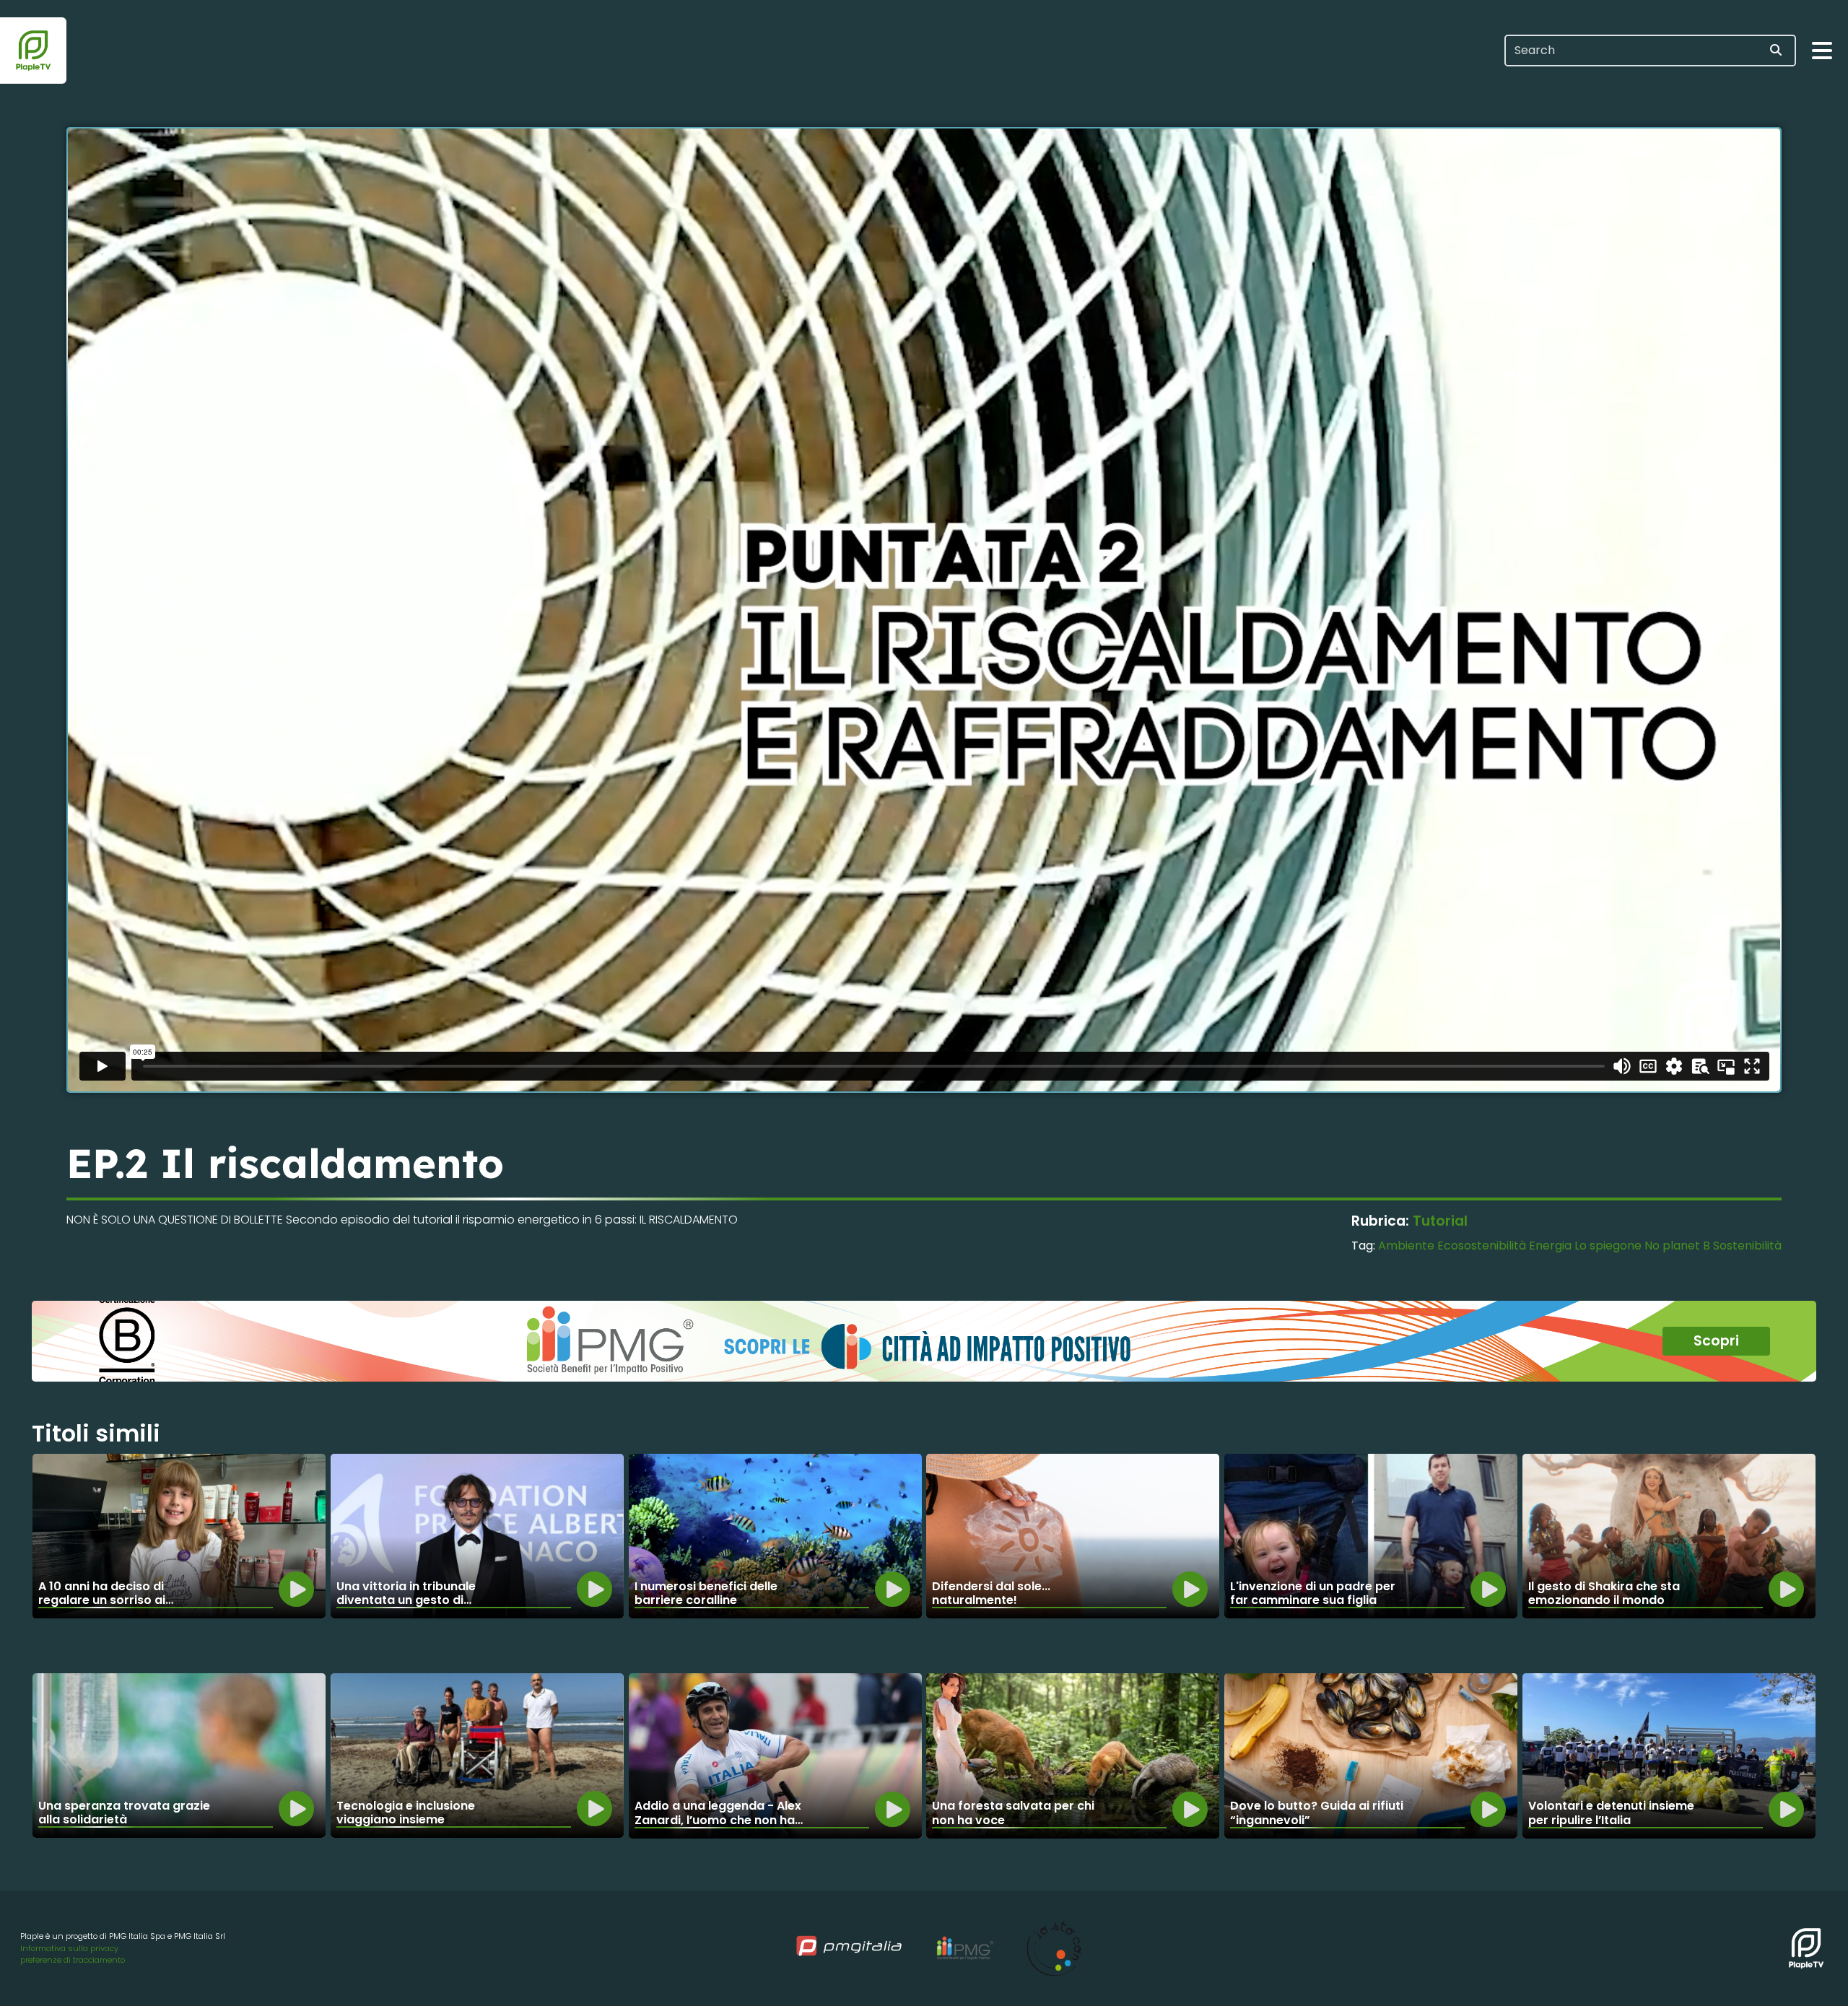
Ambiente (1406, 1246)
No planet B (1677, 1246)
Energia (1550, 1246)
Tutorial (1440, 1221)
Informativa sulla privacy (69, 1948)
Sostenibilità (1747, 1246)
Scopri (1716, 1341)
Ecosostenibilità (1482, 1246)
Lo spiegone (1608, 1246)
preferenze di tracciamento (73, 1960)
